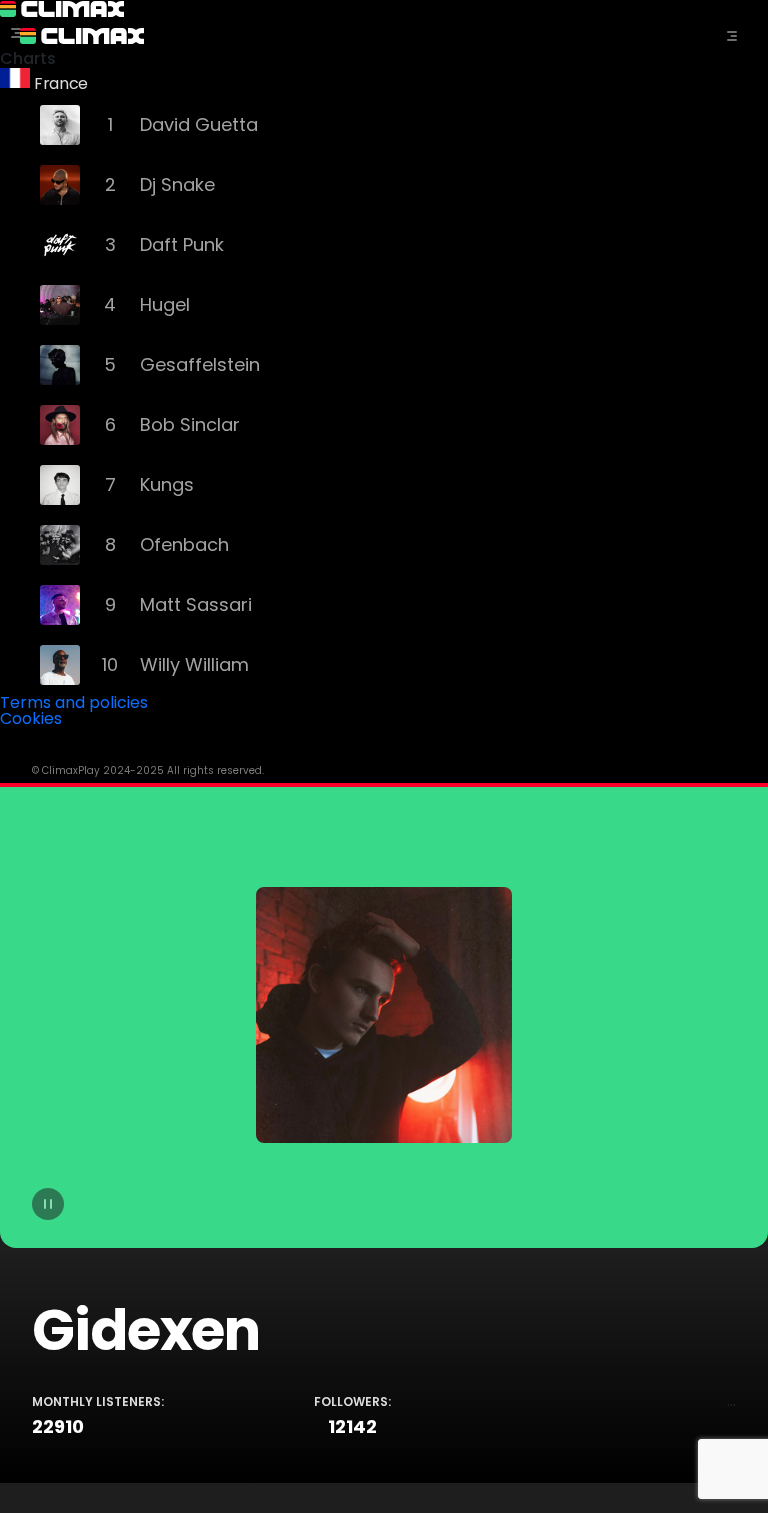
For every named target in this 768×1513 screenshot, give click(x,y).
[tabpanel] (384, 1133)
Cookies (31, 718)
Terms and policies (74, 702)
